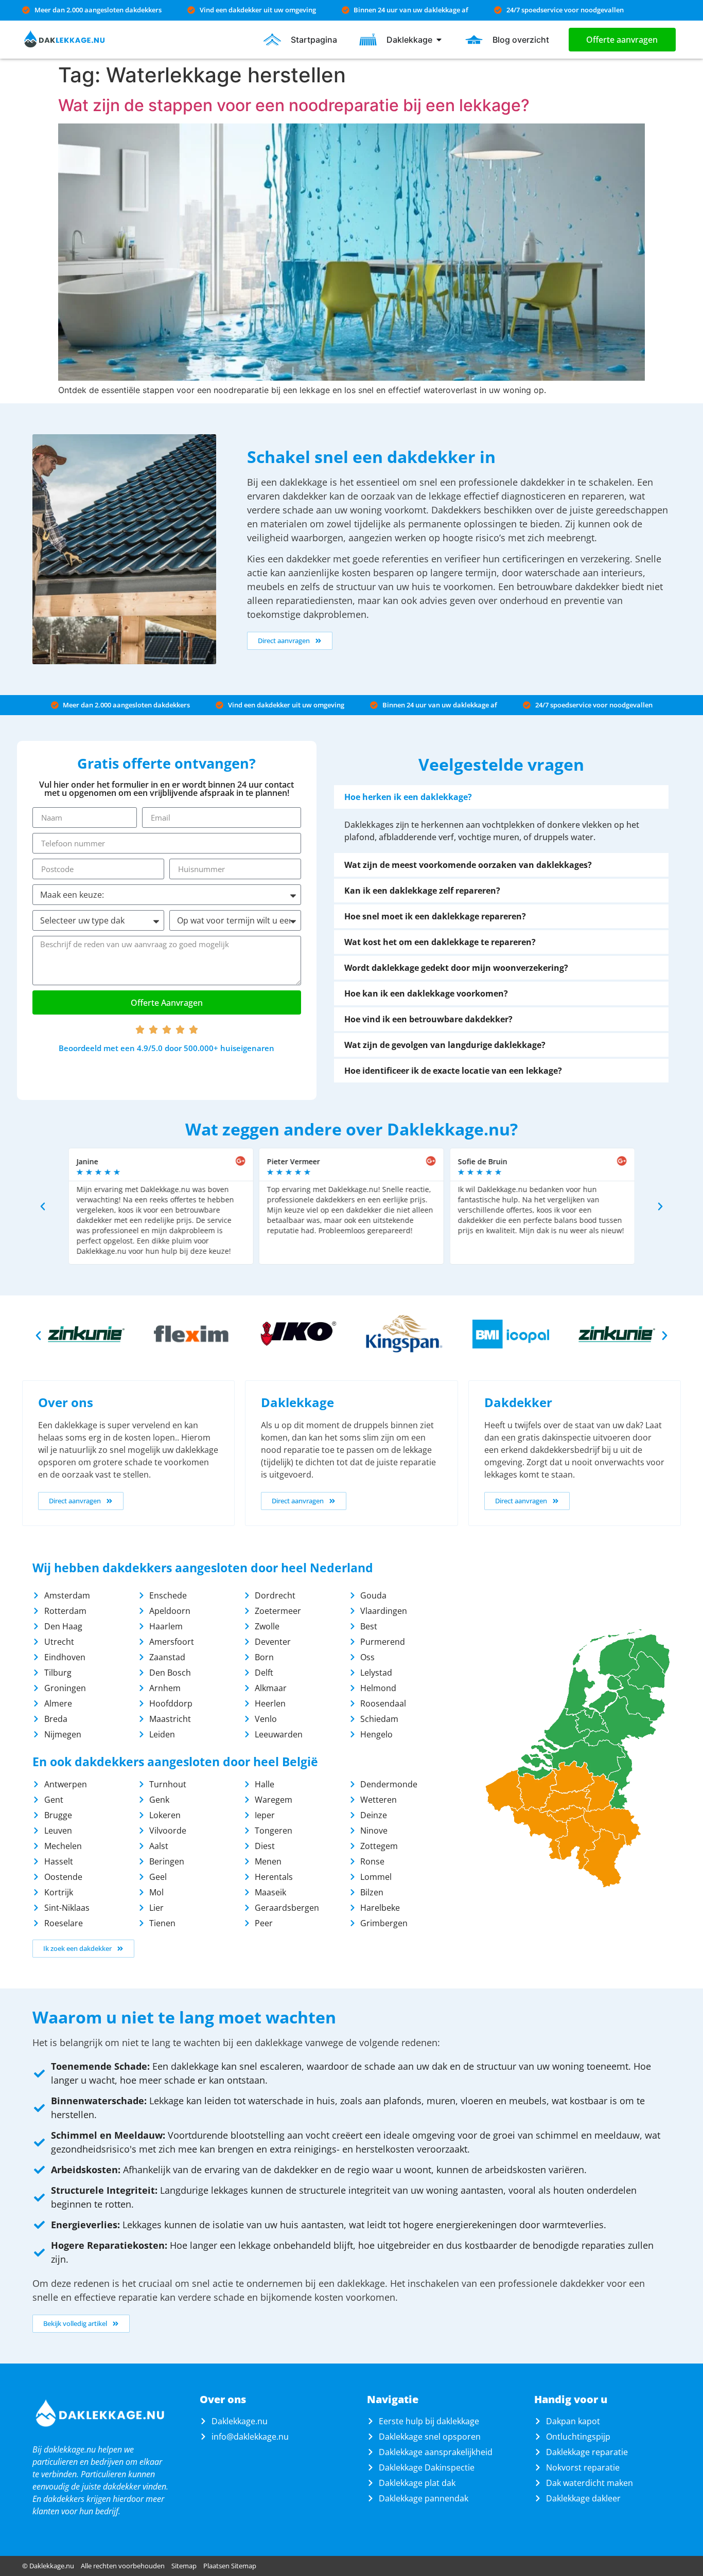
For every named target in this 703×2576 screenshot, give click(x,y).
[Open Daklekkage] (439, 40)
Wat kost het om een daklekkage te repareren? (440, 942)
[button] (501, 797)
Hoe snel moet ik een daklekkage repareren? (435, 916)
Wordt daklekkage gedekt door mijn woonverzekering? (456, 968)
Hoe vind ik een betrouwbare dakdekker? (428, 1019)
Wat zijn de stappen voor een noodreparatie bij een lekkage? (294, 105)
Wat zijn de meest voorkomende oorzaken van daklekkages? (468, 865)
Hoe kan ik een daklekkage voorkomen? (426, 993)
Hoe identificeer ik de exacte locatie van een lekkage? (453, 1071)
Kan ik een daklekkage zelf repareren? (422, 891)
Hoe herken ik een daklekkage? (408, 797)
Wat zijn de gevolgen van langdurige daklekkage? (445, 1045)
